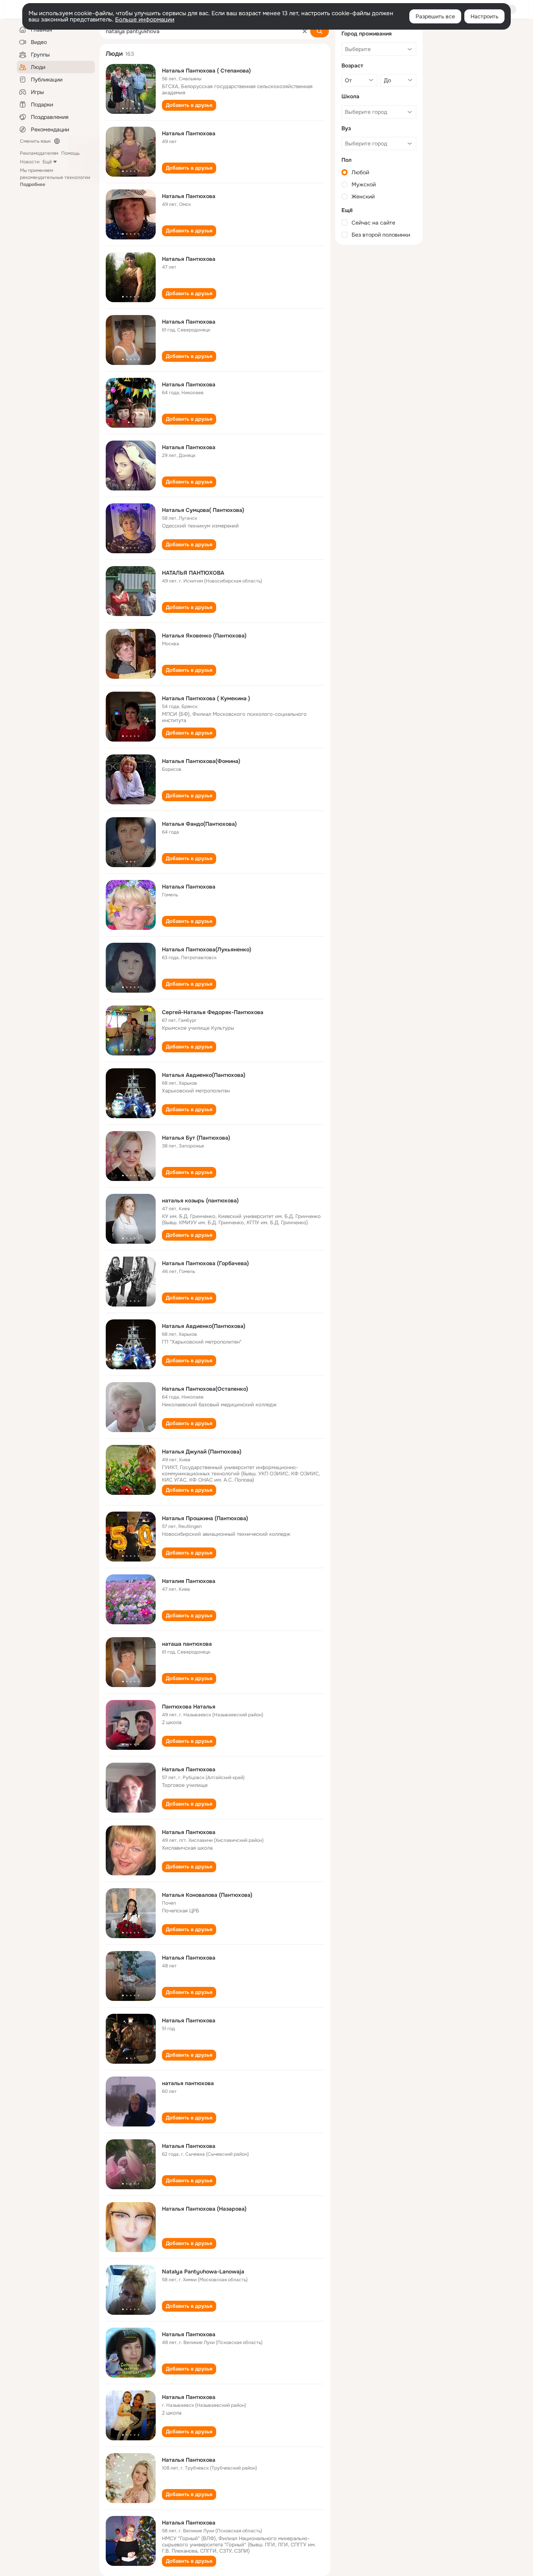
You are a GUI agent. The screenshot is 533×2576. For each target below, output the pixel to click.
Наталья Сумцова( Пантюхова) (203, 510)
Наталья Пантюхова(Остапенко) (205, 1389)
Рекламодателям (39, 153)
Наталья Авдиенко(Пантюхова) (204, 1075)
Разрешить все (435, 16)
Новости (30, 162)
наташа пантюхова (187, 1644)
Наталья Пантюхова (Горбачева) (205, 1263)
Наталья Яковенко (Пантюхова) (204, 636)
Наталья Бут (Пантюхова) (196, 1138)
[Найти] (320, 31)
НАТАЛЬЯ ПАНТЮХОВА (193, 573)
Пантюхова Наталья (189, 1707)
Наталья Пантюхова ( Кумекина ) (206, 698)
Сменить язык (35, 141)
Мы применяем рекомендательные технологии (55, 177)
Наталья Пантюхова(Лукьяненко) (207, 949)
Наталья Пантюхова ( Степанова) (206, 71)
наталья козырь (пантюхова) (200, 1200)
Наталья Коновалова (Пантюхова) (207, 1895)
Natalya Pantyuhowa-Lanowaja (203, 2271)
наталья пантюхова (188, 2083)
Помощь (70, 153)
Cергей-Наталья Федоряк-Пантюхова (213, 1012)
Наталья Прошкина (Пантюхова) (205, 1518)
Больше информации (145, 19)
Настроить (484, 16)
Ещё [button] (47, 162)
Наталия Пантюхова (189, 1581)
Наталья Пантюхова (189, 133)
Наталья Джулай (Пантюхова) (202, 1452)
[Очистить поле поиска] (305, 31)
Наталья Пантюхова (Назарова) (204, 2209)
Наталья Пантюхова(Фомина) (201, 761)
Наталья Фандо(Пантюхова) (199, 824)
